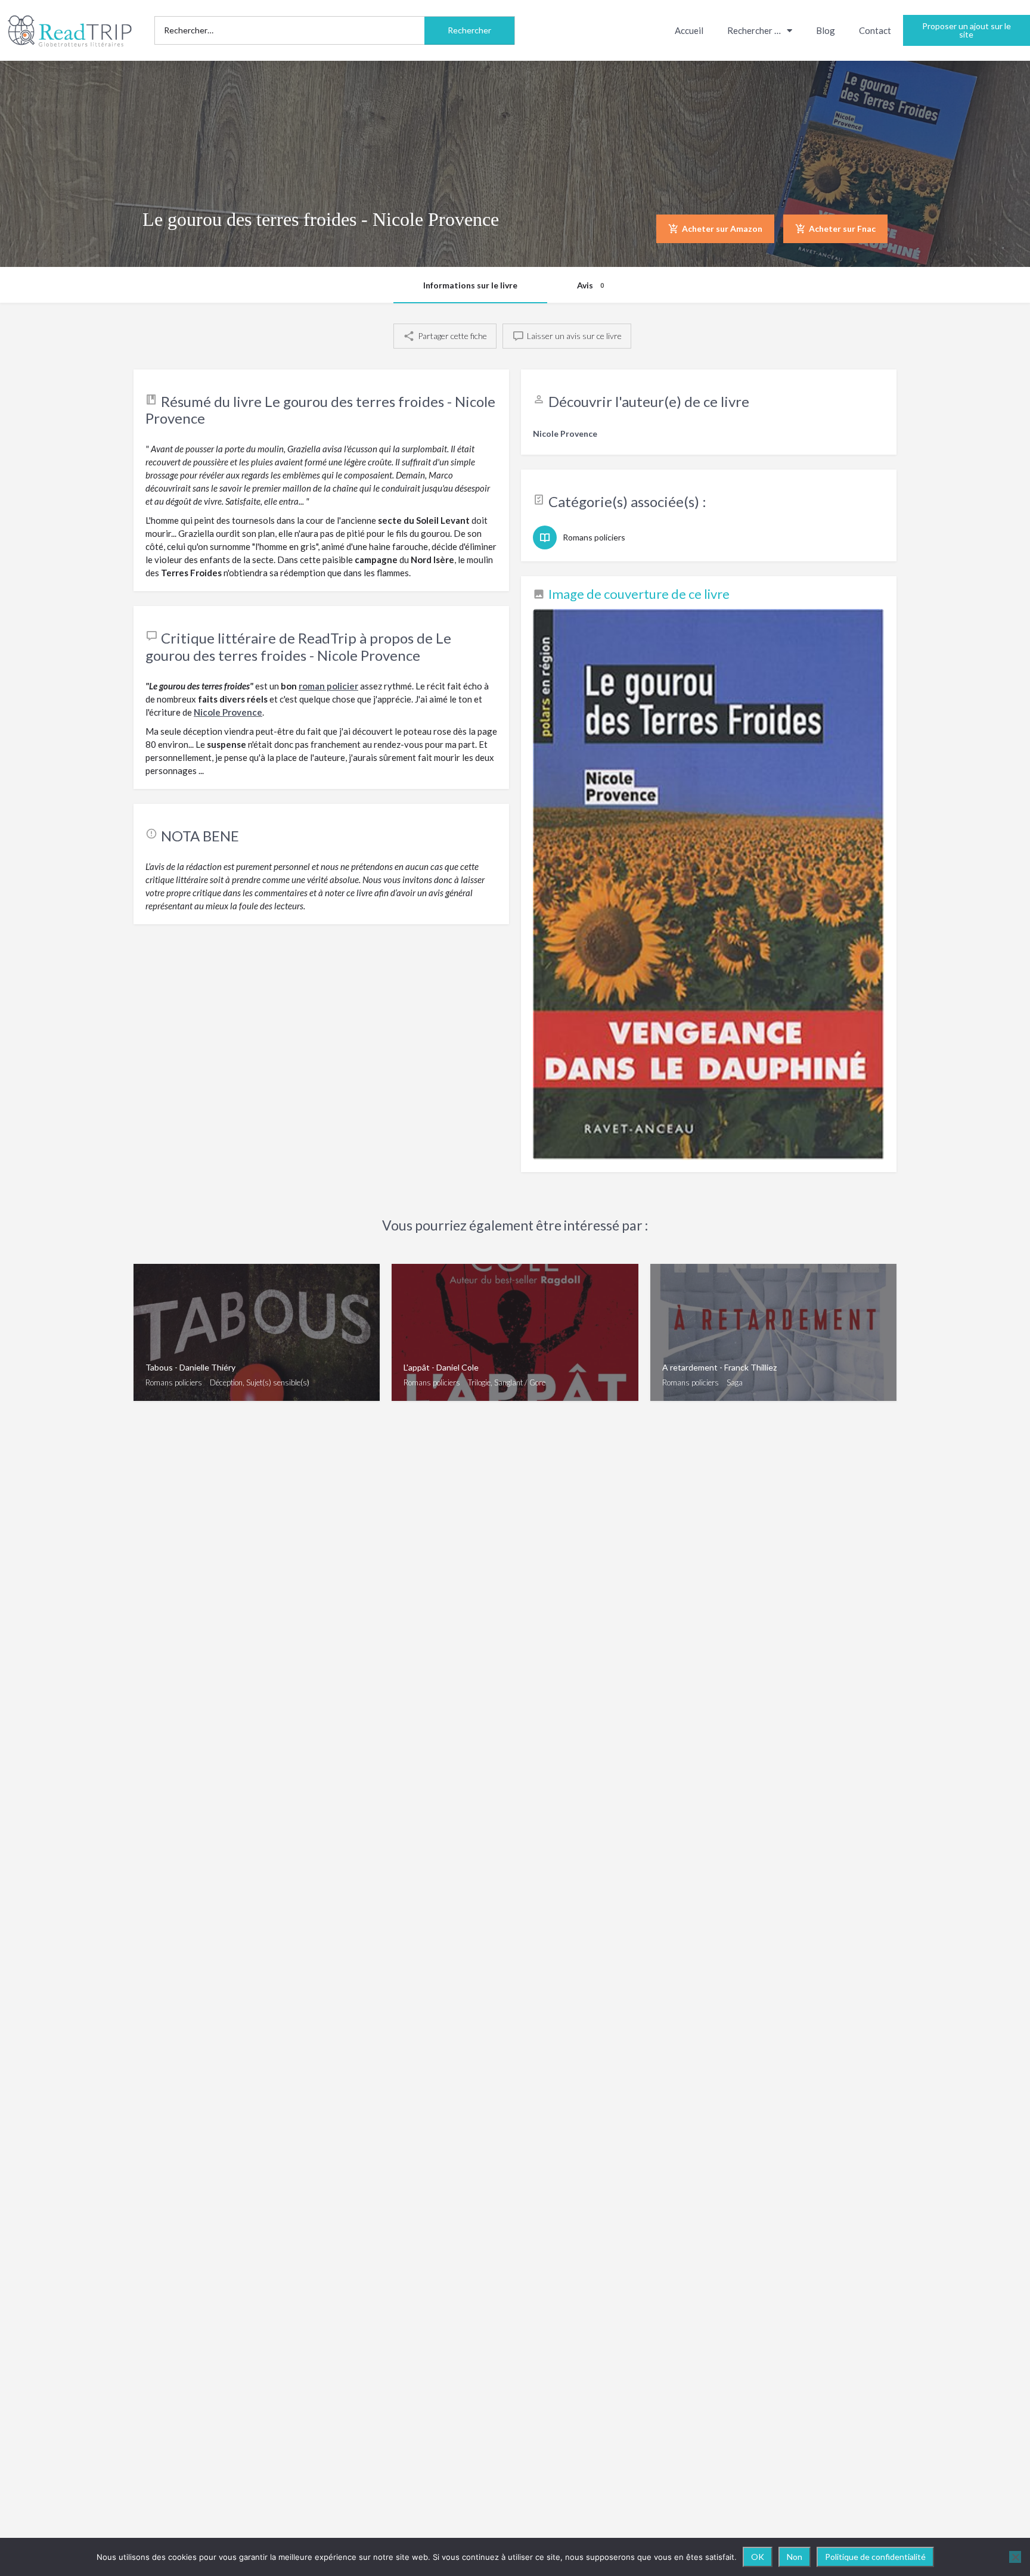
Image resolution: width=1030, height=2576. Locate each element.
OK (758, 2557)
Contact (875, 30)
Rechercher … (754, 30)
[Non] (1015, 2557)
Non (795, 2557)
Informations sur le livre (470, 285)
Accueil (689, 30)
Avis (590, 285)
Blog (826, 30)
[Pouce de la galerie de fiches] (709, 885)
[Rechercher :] (290, 30)
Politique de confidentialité (875, 2557)
